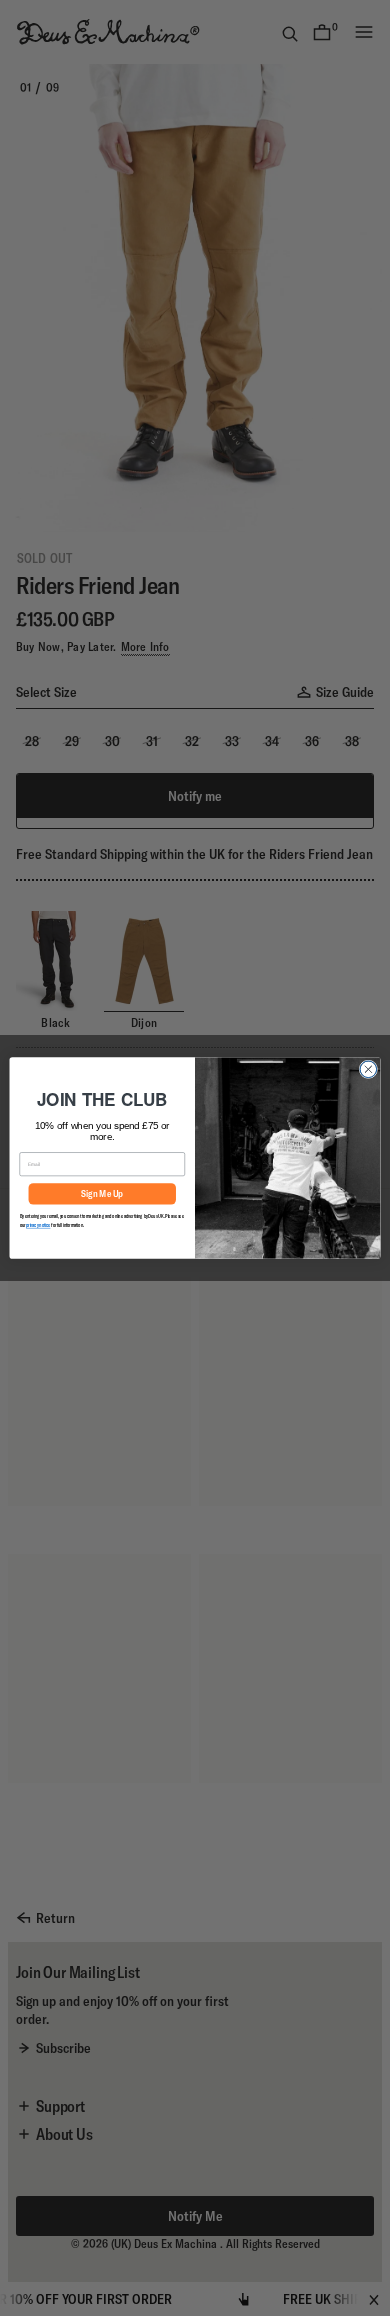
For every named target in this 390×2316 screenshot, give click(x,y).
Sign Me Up (102, 1194)
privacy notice (38, 1225)
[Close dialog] (368, 1069)
